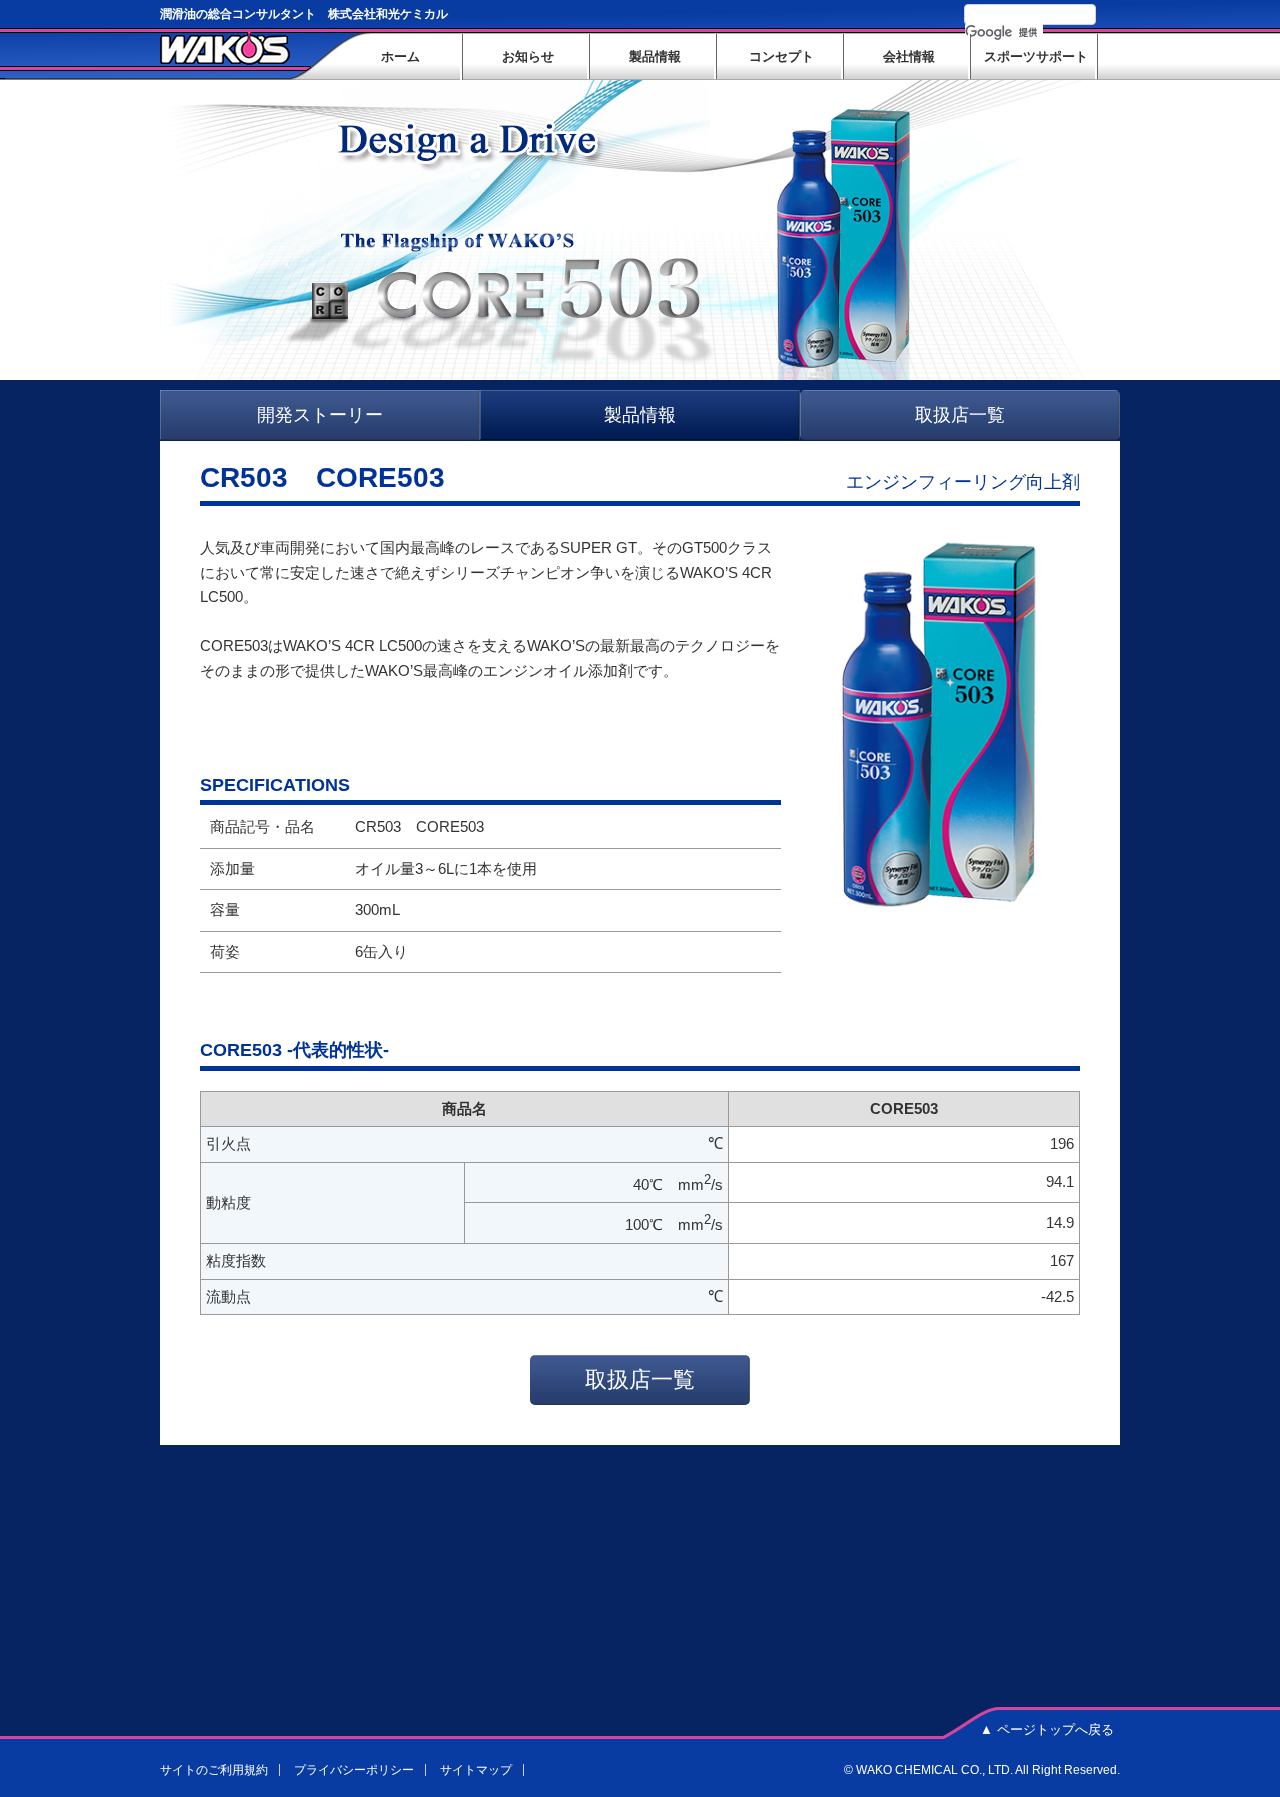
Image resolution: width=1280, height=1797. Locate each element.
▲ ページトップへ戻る (1047, 1729)
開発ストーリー (320, 415)
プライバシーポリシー (354, 1770)
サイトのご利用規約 (214, 1770)
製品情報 (640, 415)
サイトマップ (476, 1770)
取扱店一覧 (960, 415)
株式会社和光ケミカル (225, 48)
